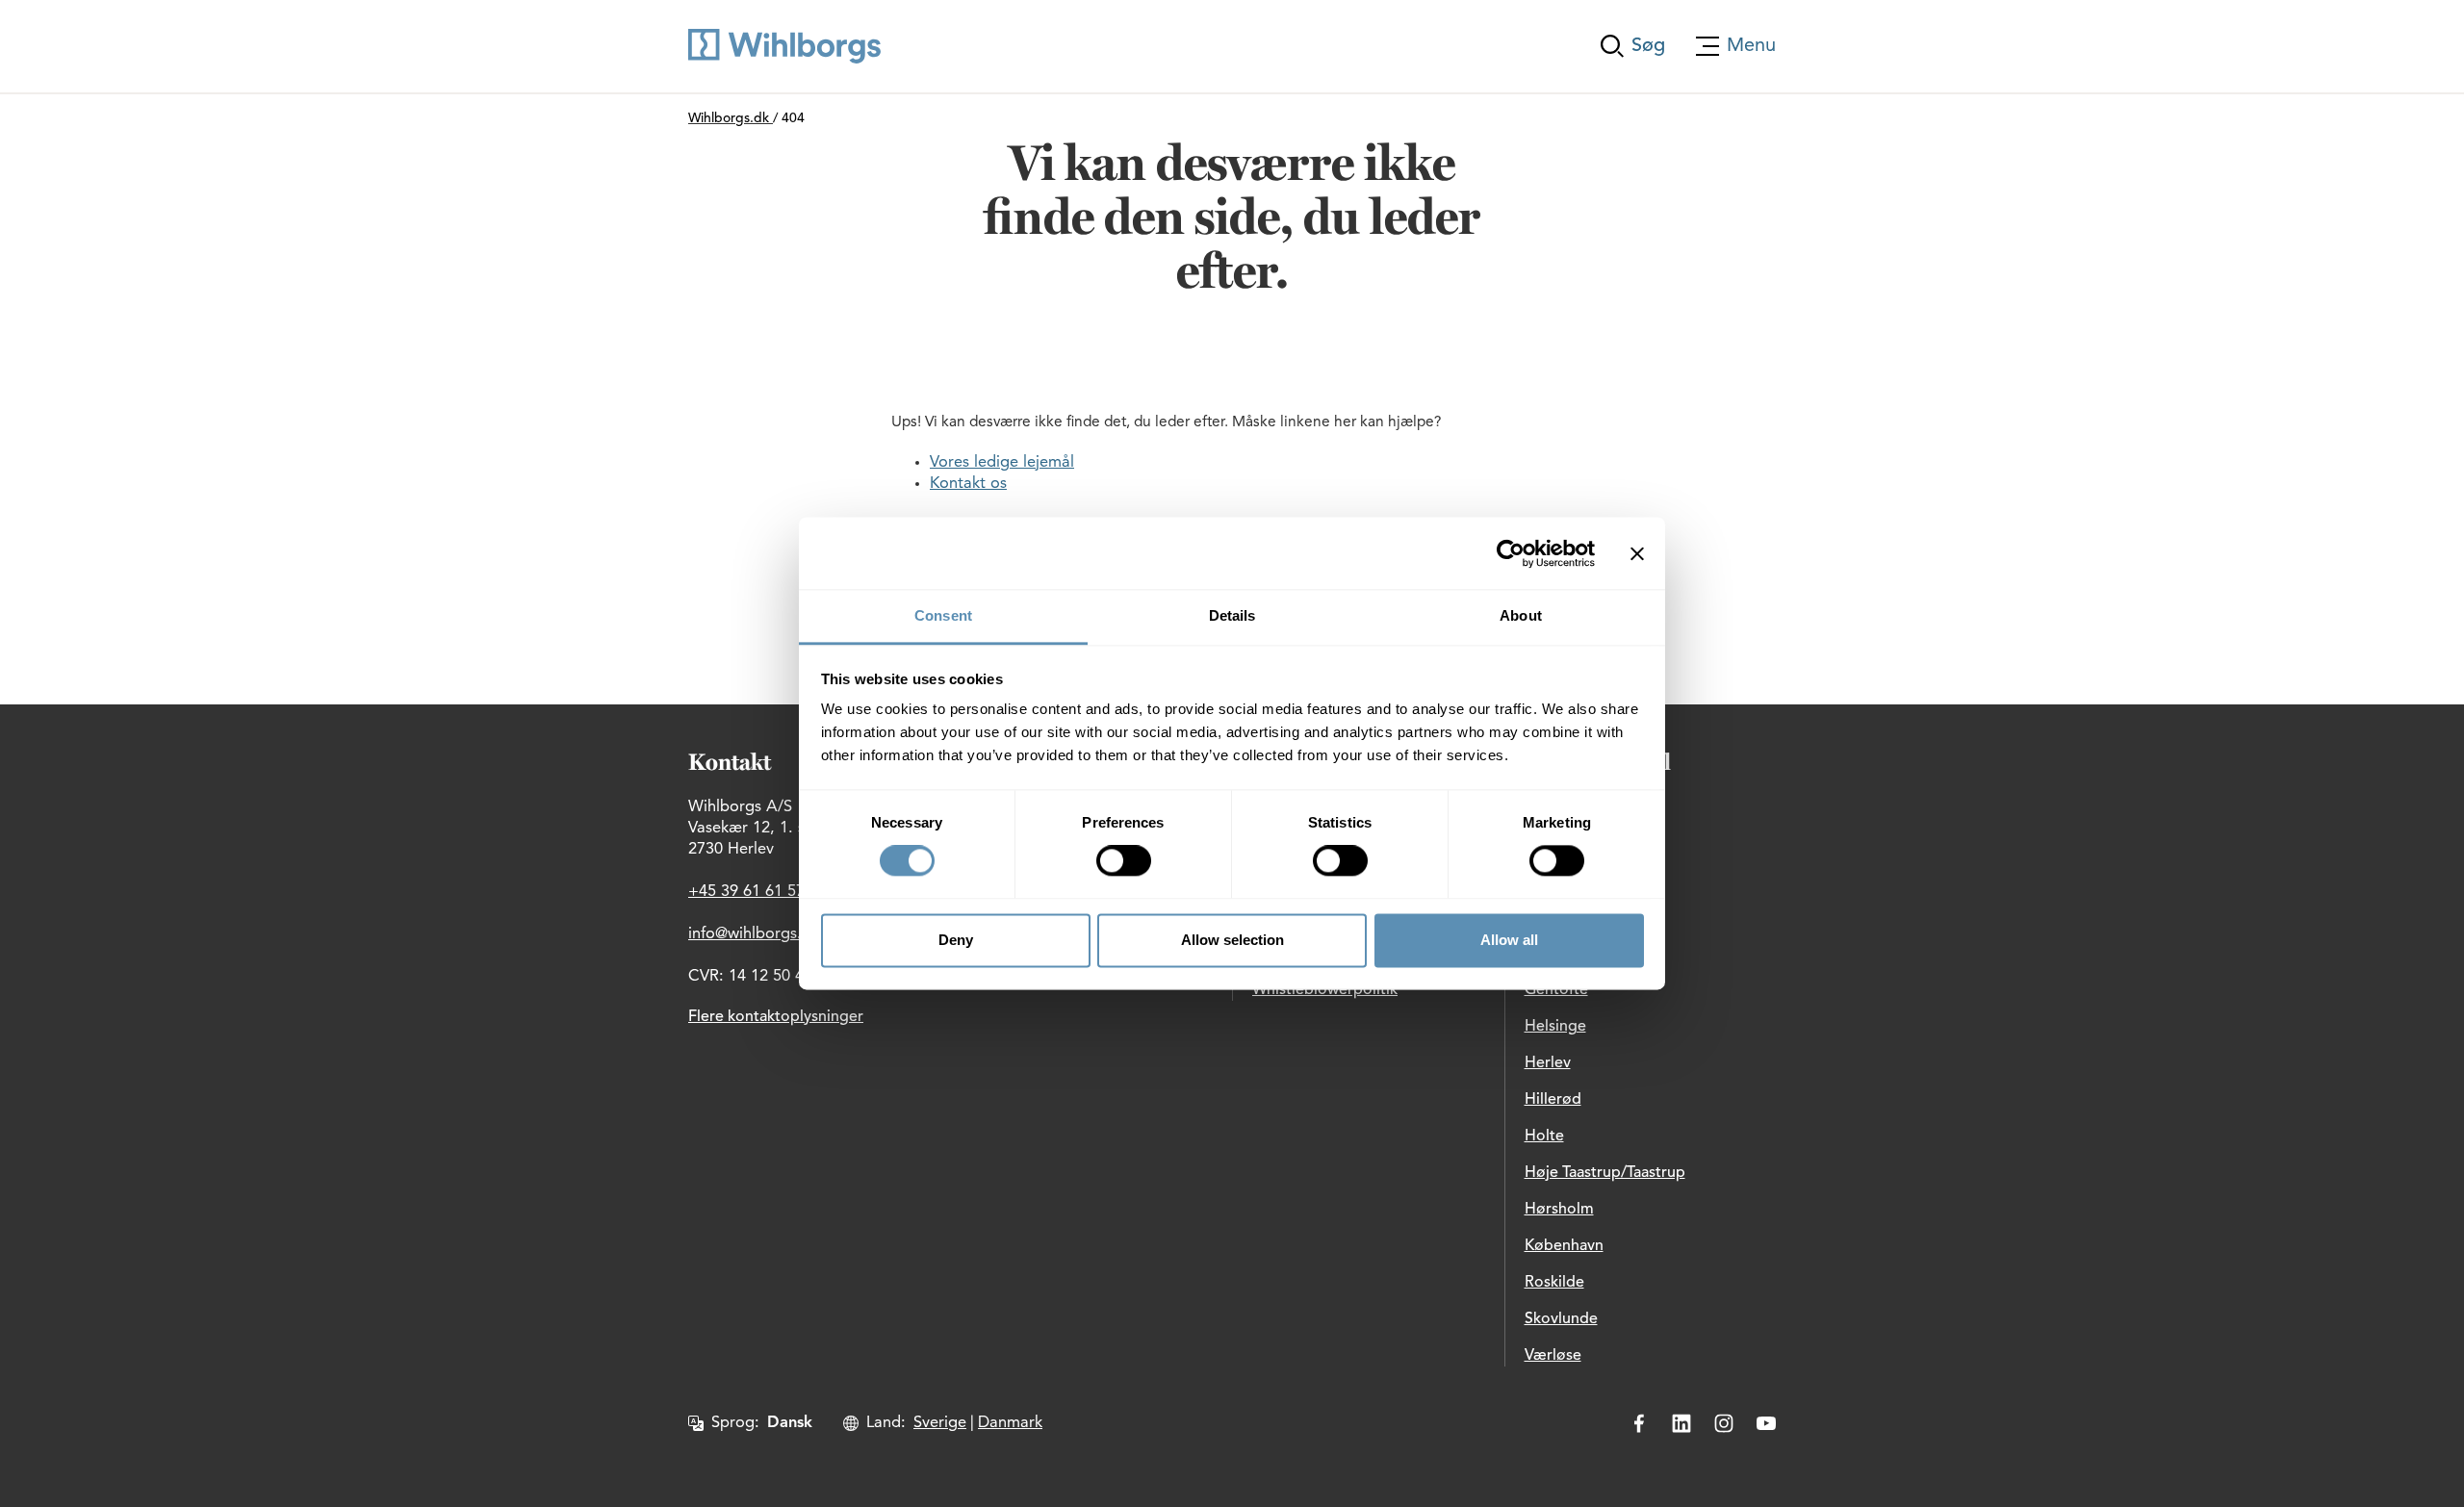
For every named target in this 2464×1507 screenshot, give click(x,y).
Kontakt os (968, 484)
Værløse (1553, 1356)
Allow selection (1232, 940)
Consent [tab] (943, 615)
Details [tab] (1232, 615)
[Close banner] (1637, 553)
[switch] (1124, 861)
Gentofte (1556, 990)
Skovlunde (1561, 1319)
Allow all (1509, 940)
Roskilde (1554, 1283)
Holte (1544, 1137)
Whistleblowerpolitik (1325, 990)
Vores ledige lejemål (1002, 463)
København (1564, 1246)
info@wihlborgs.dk (754, 934)
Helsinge (1555, 1027)
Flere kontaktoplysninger (776, 1017)
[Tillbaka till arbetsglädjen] (784, 46)
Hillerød (1553, 1100)
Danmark (1010, 1423)
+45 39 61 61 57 (746, 892)
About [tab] (1521, 615)
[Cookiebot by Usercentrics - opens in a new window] (1511, 553)
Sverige (940, 1423)
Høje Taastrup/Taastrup (1605, 1173)
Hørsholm (1559, 1210)
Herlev (1548, 1063)
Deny (956, 940)
